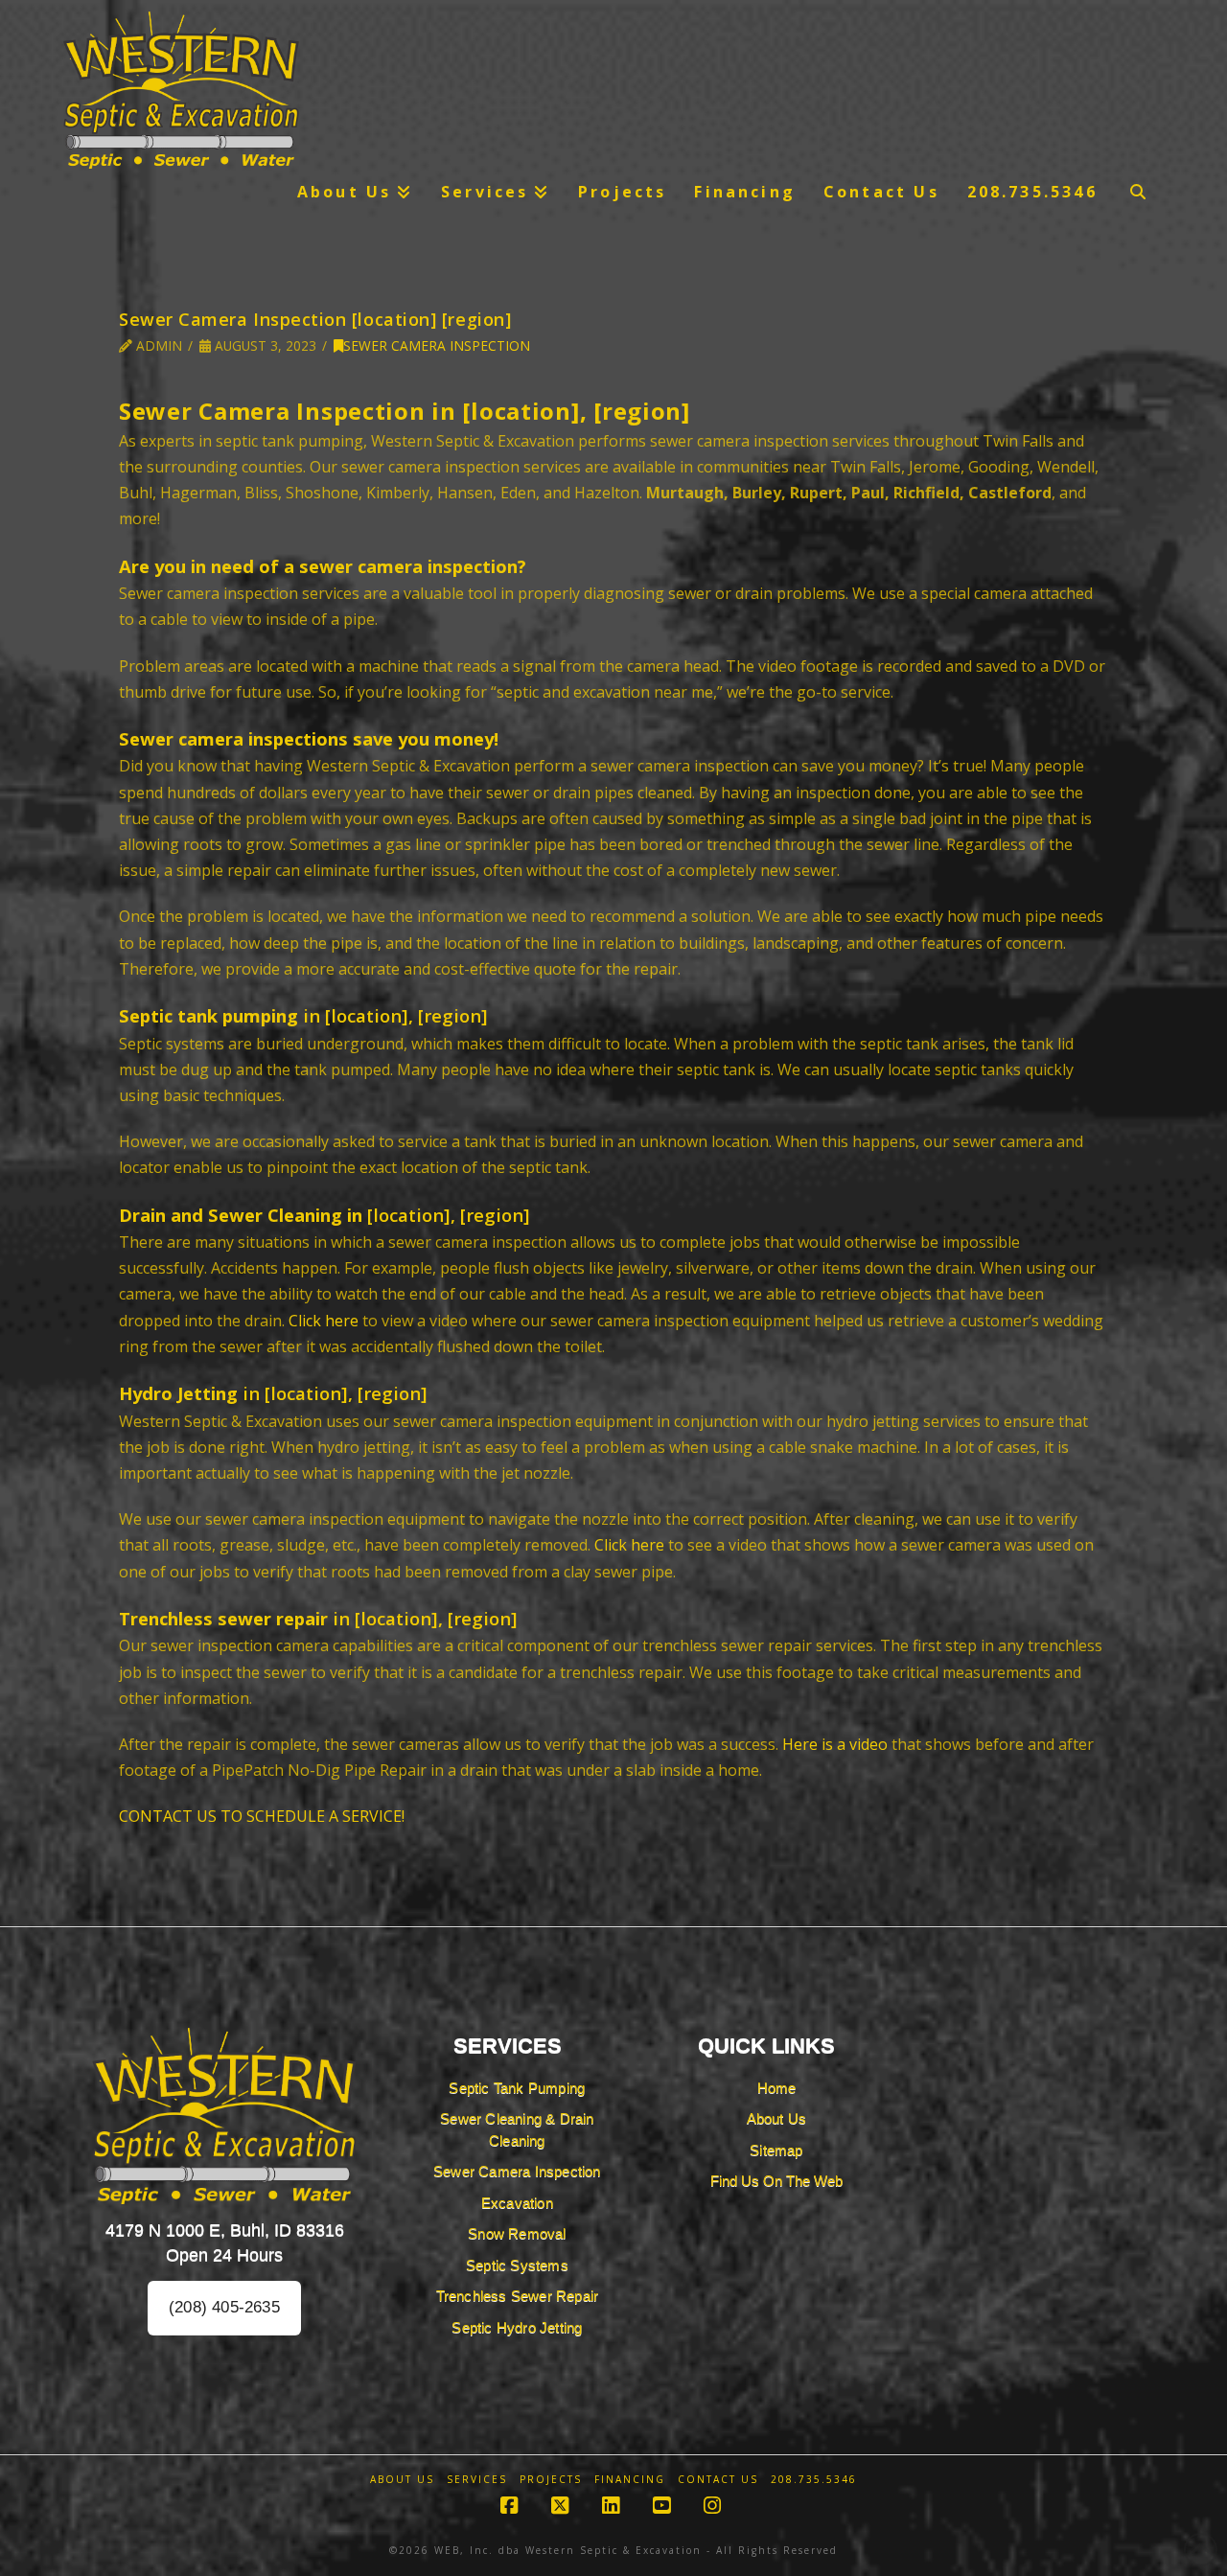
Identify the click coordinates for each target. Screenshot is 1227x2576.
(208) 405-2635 (224, 2307)
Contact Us (718, 2480)
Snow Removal (517, 2233)
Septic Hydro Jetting (517, 2327)
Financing (630, 2480)
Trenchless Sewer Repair (518, 2296)
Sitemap (776, 2150)
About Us (777, 2118)
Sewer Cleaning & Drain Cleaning (517, 2129)
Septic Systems (517, 2265)
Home (777, 2088)
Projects (551, 2480)
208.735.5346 (814, 2480)
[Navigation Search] (1138, 192)
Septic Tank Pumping (517, 2088)
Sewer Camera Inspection (437, 345)
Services (477, 2480)
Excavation (517, 2203)
